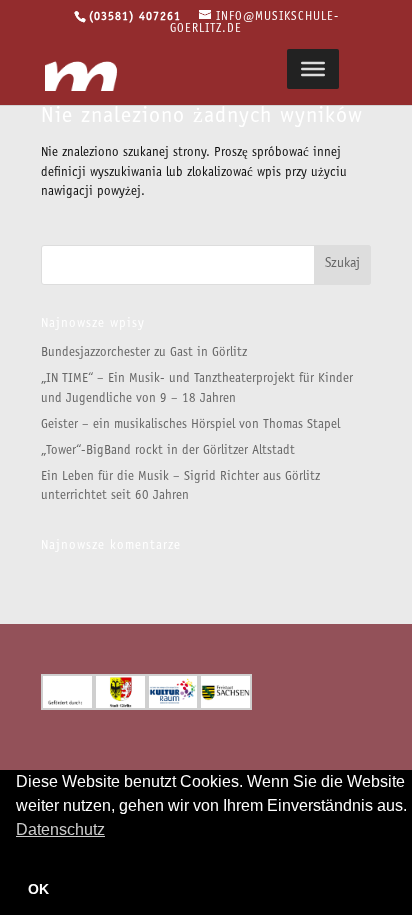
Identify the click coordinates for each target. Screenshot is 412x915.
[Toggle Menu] (313, 69)
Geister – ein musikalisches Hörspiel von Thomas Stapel (190, 425)
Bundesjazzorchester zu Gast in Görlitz (144, 353)
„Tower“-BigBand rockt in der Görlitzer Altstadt (168, 451)
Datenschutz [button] (60, 829)
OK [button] (38, 889)
